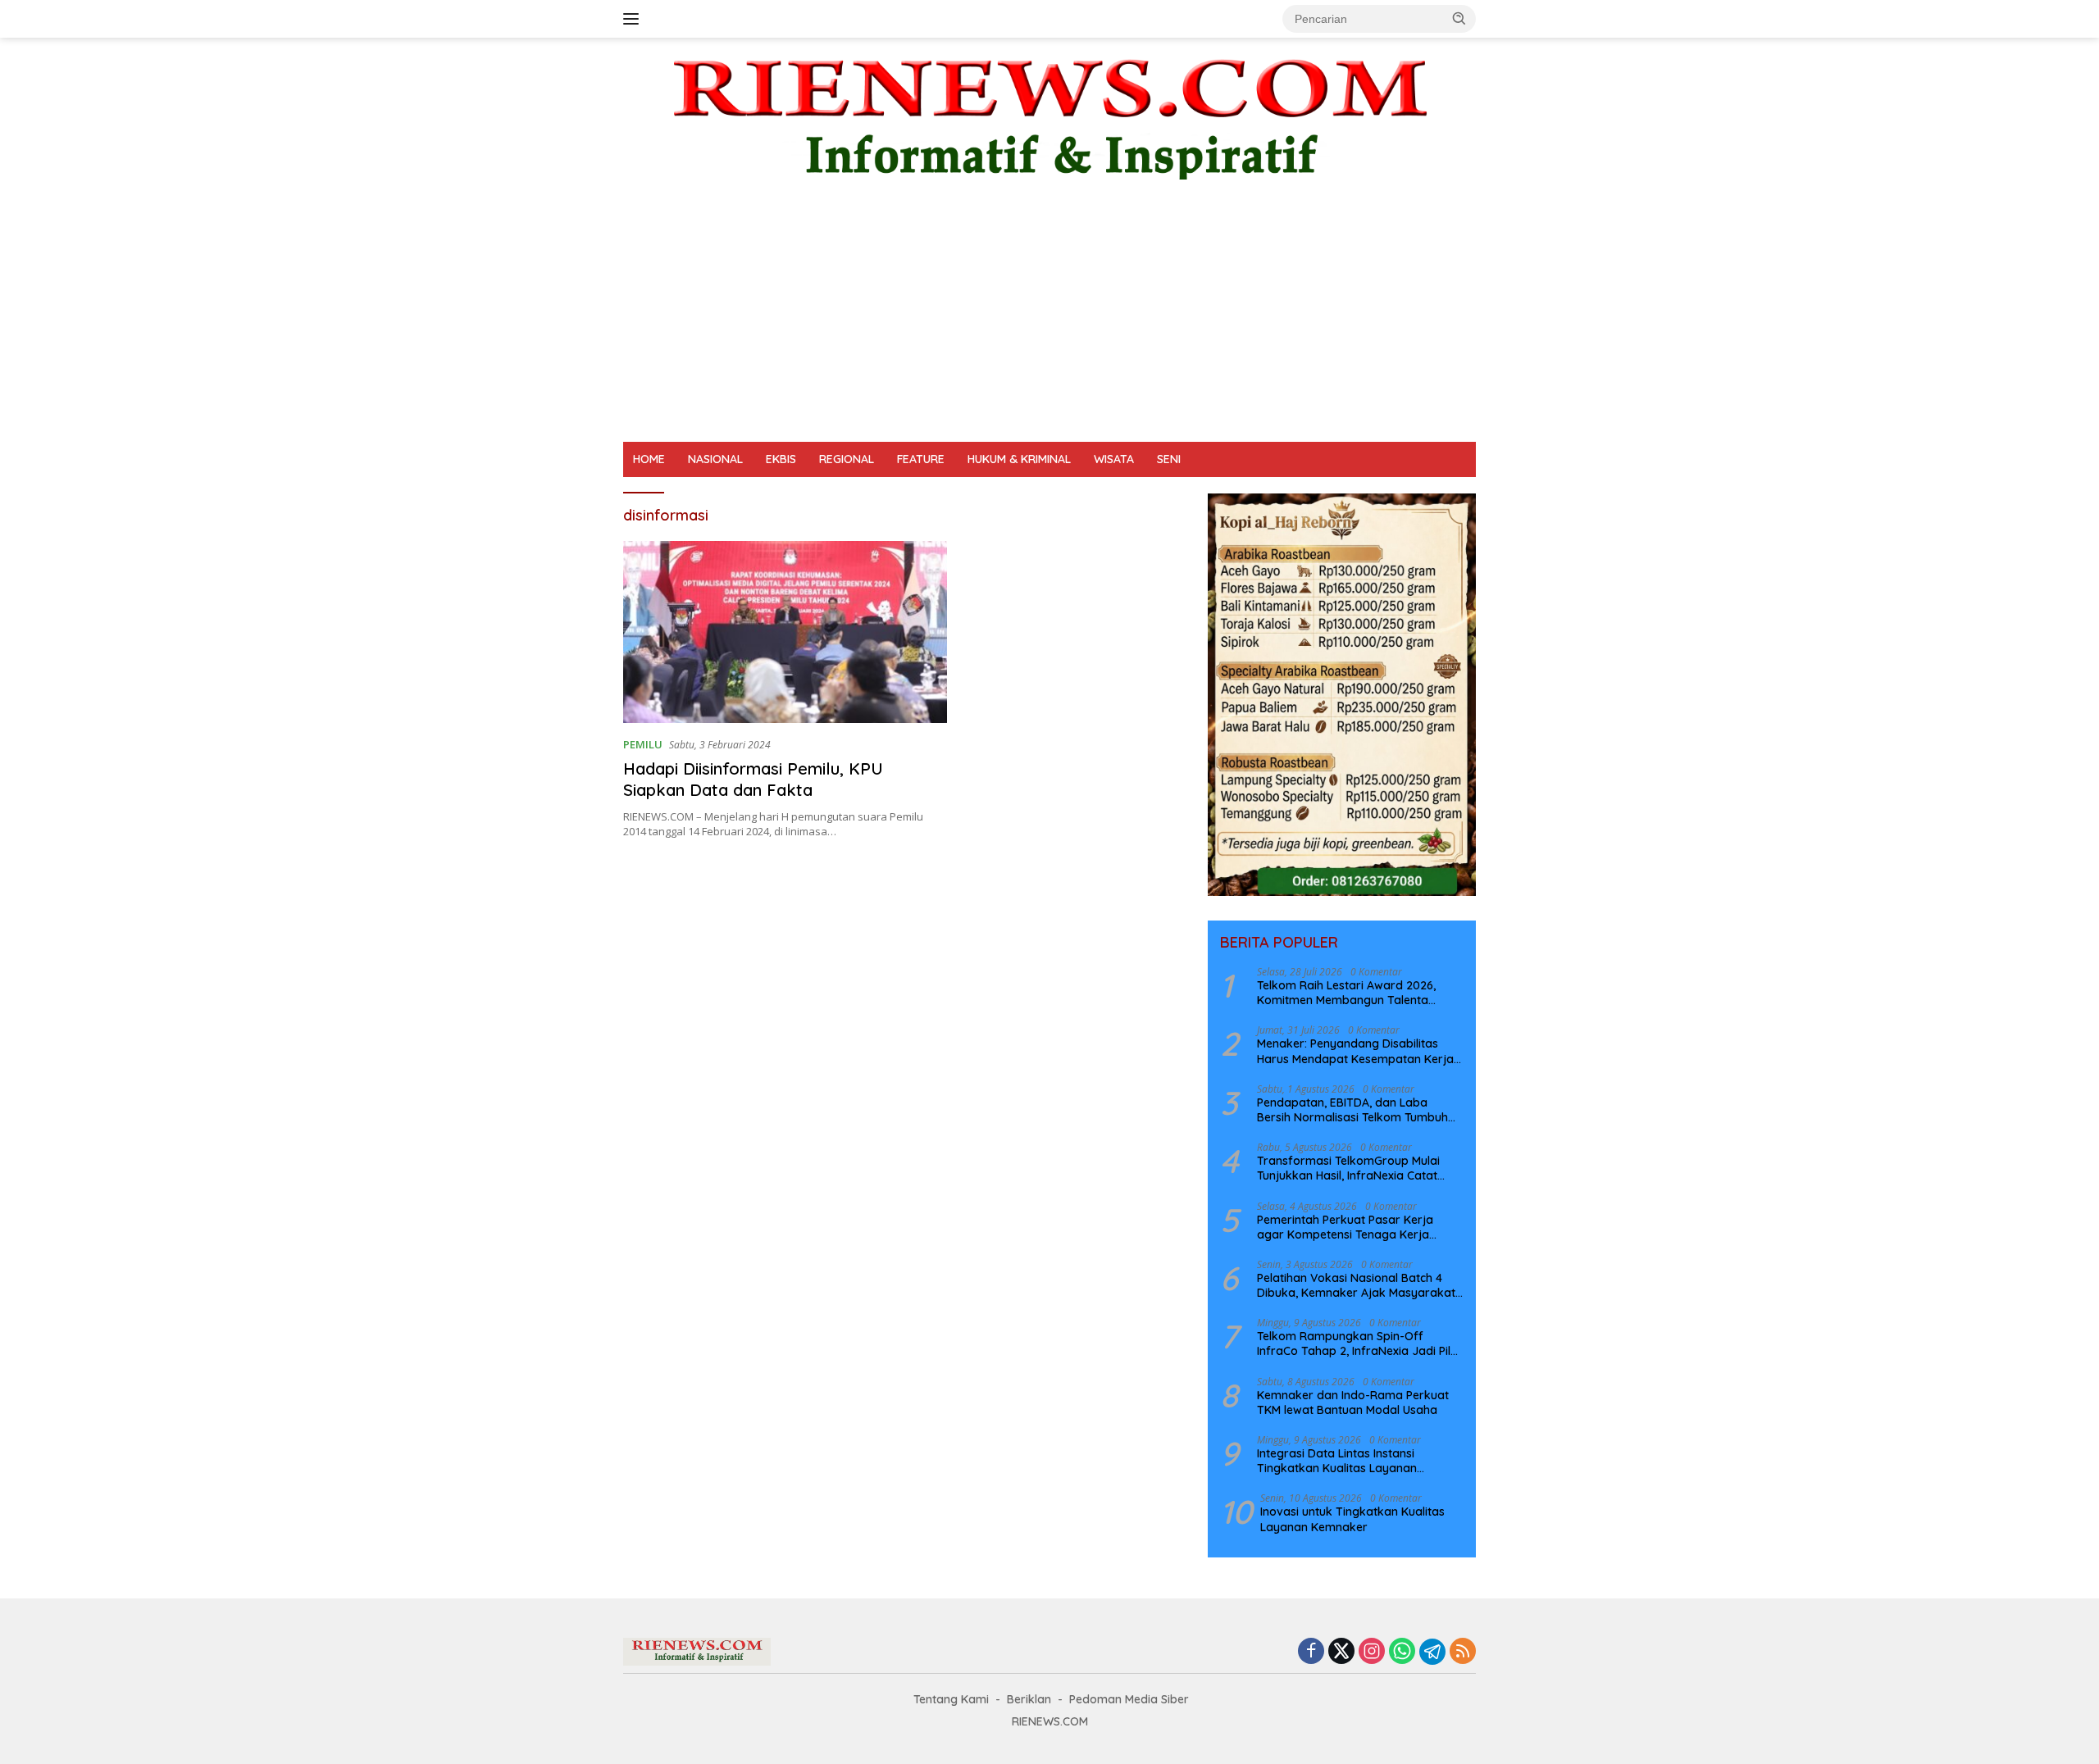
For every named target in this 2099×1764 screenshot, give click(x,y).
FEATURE (921, 459)
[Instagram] (1372, 1652)
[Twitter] (1341, 1652)
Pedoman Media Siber (1129, 1699)
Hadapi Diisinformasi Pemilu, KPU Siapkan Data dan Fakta (753, 779)
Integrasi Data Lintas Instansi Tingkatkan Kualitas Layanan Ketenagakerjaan (1337, 1461)
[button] (1459, 18)
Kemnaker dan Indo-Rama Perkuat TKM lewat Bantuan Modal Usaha (1353, 1403)
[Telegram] (1432, 1652)
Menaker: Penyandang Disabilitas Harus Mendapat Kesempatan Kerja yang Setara (1355, 1051)
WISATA (1114, 459)
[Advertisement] (1049, 319)
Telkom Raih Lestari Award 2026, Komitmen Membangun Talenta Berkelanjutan (1346, 993)
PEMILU (643, 744)
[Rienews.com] (1049, 115)
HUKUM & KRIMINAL (1019, 459)
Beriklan (1029, 1699)
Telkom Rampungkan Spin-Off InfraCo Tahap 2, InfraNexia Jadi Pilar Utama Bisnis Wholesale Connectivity (1360, 1343)
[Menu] (634, 19)
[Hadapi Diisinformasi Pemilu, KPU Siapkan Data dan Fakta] (785, 632)
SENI (1169, 459)
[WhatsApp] (1402, 1652)
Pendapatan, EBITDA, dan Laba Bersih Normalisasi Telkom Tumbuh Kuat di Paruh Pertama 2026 (1352, 1110)
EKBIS (781, 459)
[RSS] (1463, 1652)
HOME (649, 459)
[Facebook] (1311, 1652)
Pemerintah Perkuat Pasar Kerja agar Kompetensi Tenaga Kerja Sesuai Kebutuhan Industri (1345, 1227)
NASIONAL (715, 459)
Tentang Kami (951, 1699)
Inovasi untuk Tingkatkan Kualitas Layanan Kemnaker (1352, 1519)
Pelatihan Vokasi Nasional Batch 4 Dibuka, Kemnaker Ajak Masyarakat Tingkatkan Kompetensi (1356, 1285)
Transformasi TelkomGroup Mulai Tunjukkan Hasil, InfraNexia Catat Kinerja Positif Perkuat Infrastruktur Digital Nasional (1354, 1168)
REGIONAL (847, 459)
